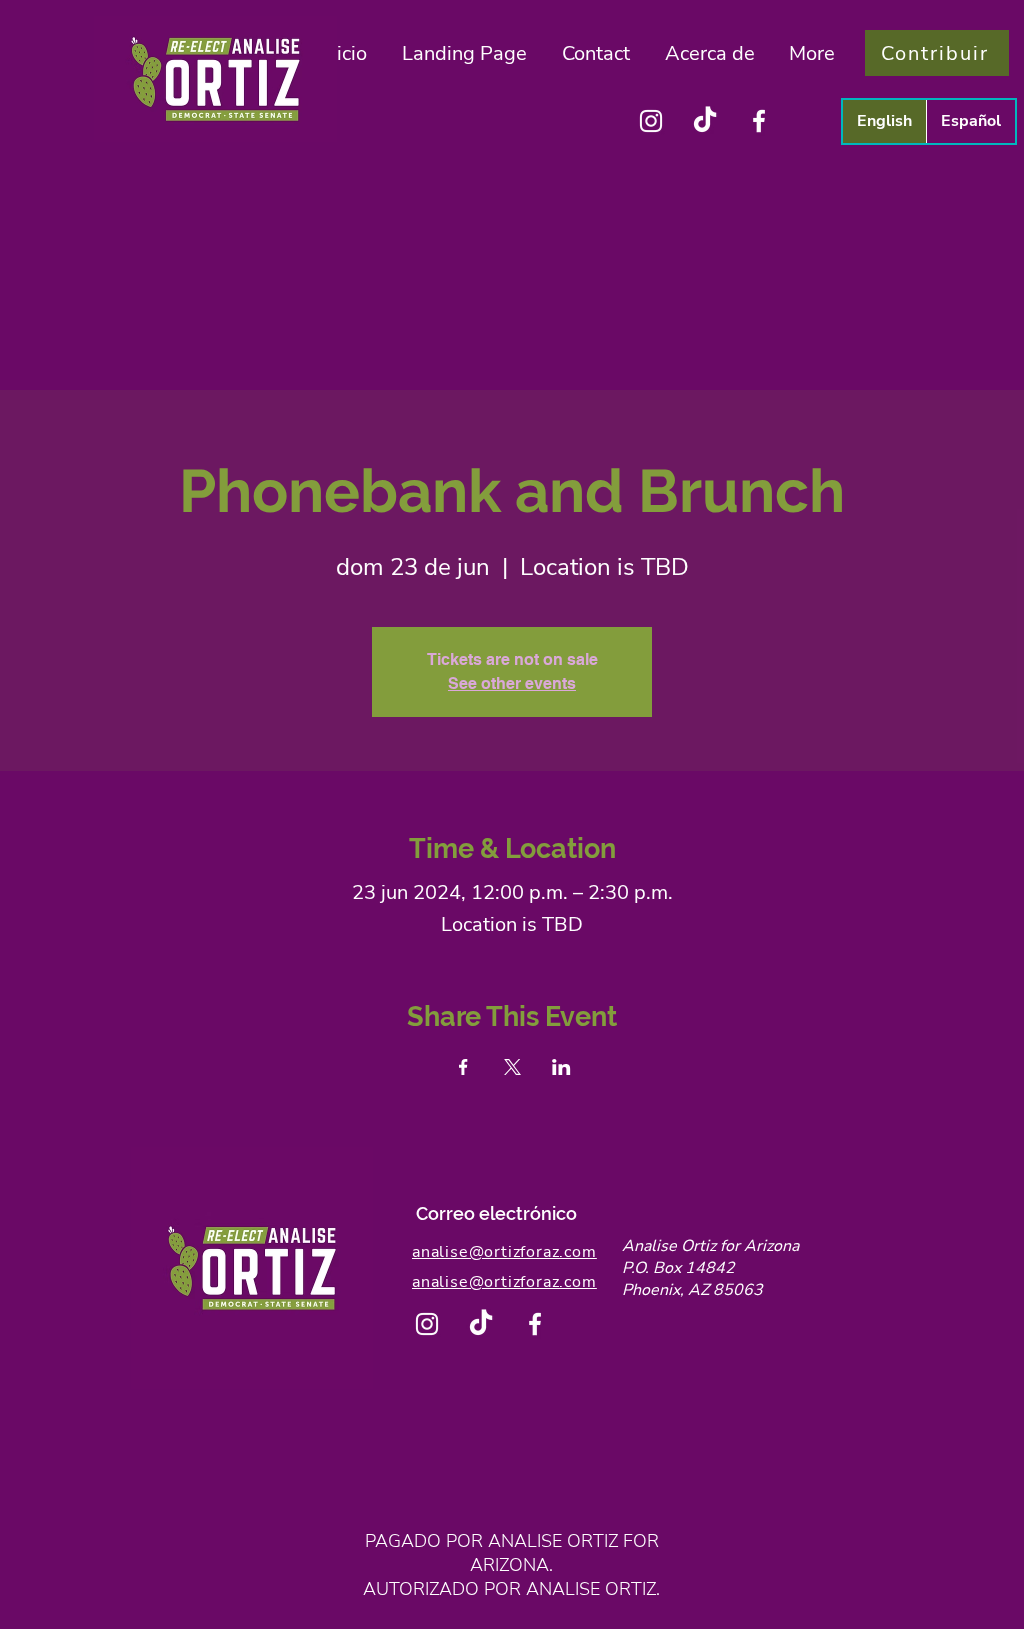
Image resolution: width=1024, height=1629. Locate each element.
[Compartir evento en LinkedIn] (561, 1067)
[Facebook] (759, 121)
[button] (709, 53)
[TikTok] (705, 121)
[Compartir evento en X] (512, 1067)
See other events (512, 683)
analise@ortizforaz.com (504, 1252)
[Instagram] (651, 121)
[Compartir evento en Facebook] (463, 1067)
